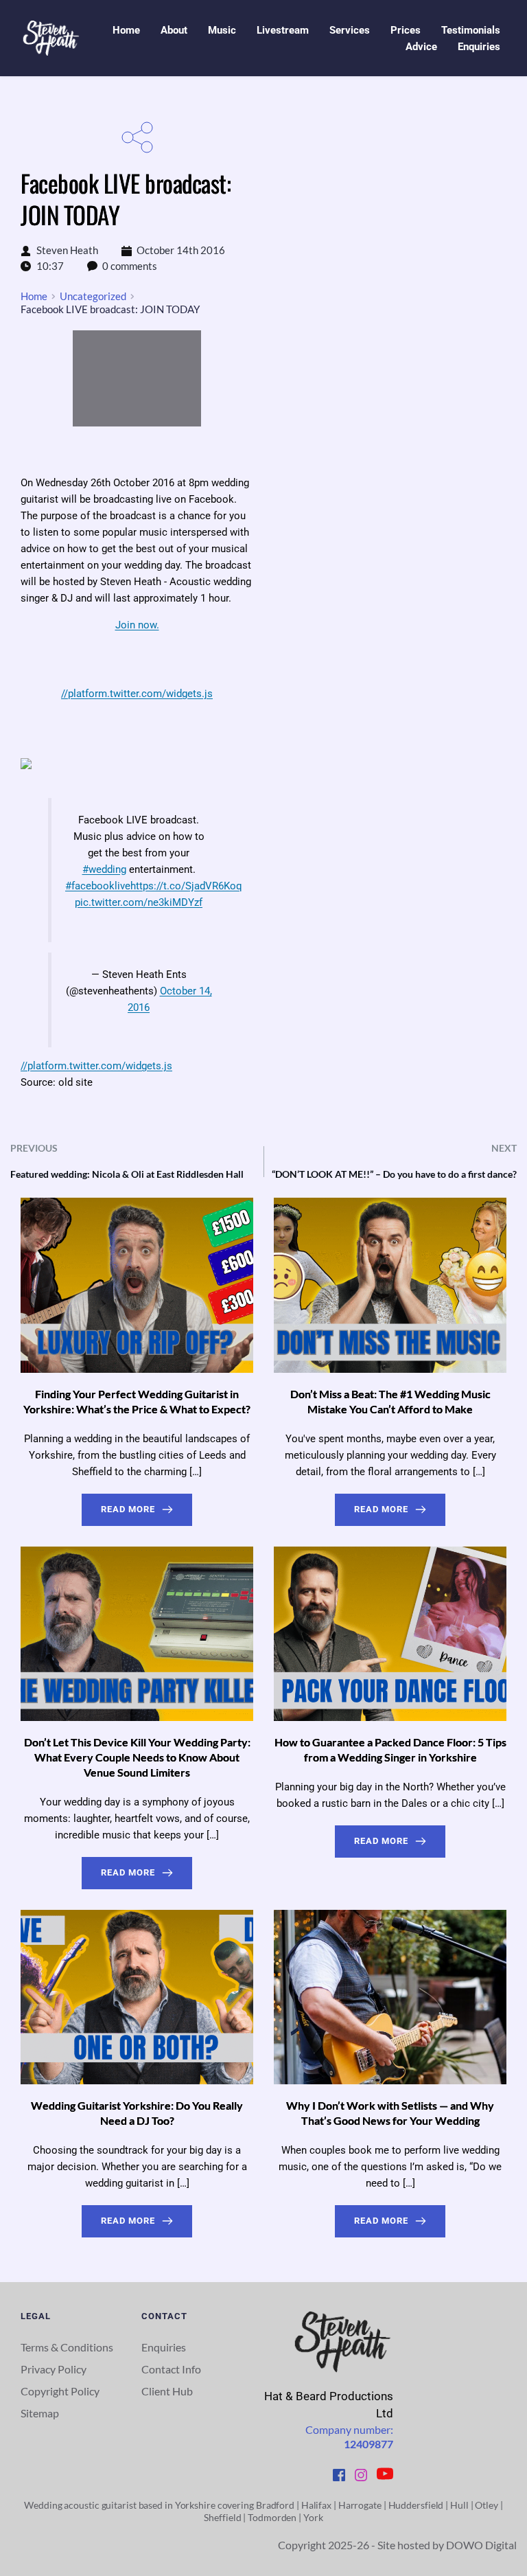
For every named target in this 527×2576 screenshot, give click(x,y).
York (313, 2517)
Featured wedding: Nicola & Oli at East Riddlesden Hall (127, 1174)
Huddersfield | (420, 2505)
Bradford (274, 2505)
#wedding (104, 869)
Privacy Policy (54, 2369)
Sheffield (222, 2517)
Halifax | (320, 2505)
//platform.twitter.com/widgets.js (137, 694)
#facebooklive (98, 886)
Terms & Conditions (67, 2347)
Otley (487, 2505)
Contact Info (171, 2369)
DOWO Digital (481, 2545)
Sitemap (41, 2413)
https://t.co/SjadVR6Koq (186, 886)
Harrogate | (363, 2505)
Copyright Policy (60, 2391)
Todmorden (272, 2517)
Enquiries (164, 2347)
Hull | (462, 2505)
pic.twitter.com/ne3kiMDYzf (139, 902)
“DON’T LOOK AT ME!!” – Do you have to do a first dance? (394, 1174)
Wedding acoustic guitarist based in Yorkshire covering (139, 2505)
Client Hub (168, 2391)
